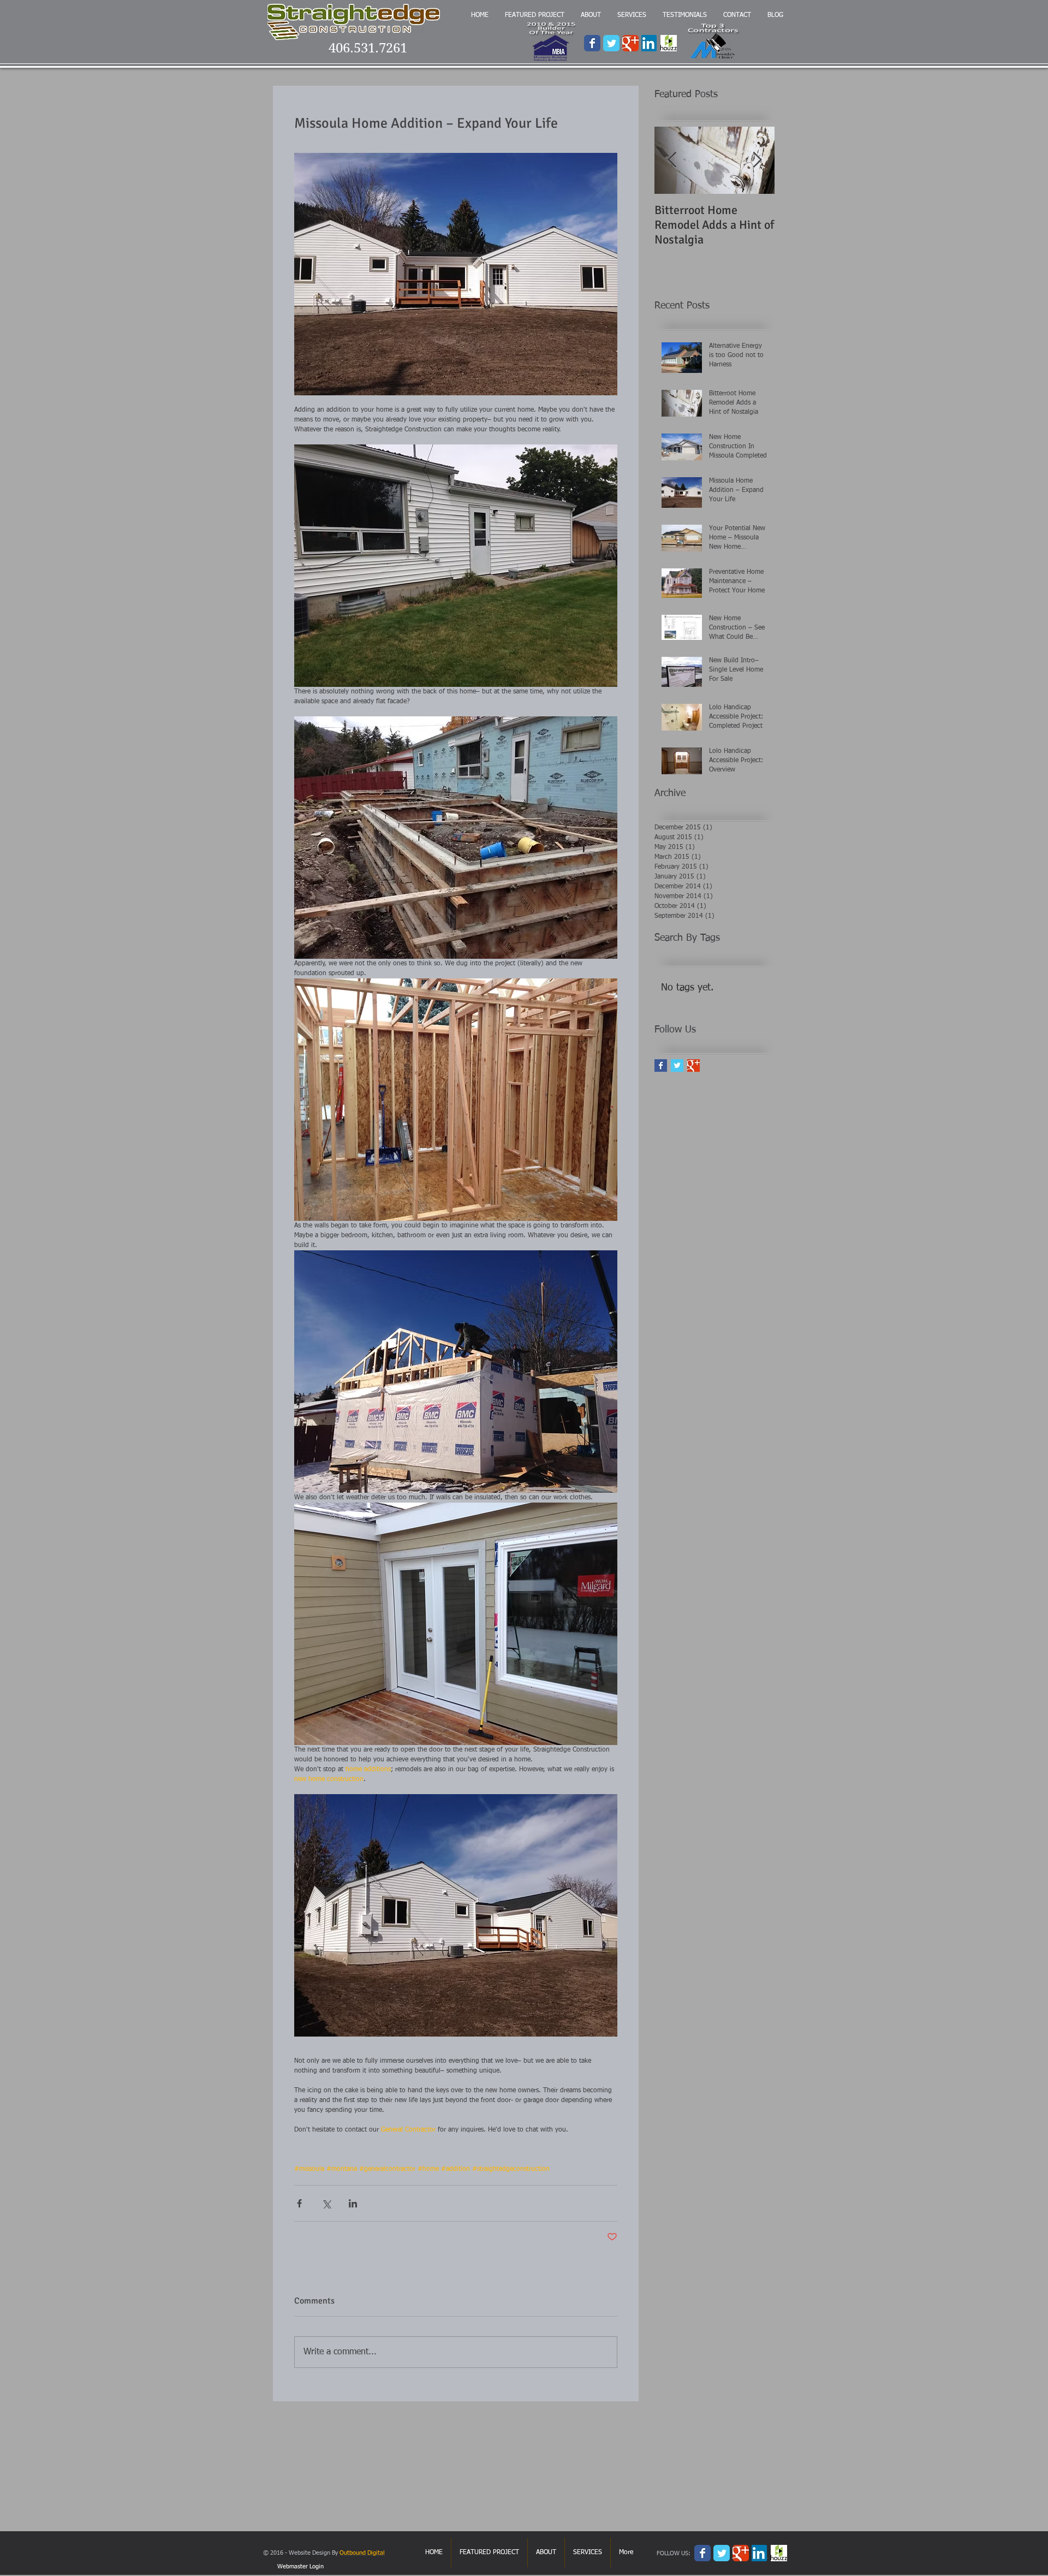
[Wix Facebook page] (592, 43)
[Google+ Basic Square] (693, 1066)
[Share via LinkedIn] (353, 2203)
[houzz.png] (669, 43)
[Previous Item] (672, 160)
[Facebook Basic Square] (661, 1066)
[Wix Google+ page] (630, 43)
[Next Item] (757, 160)
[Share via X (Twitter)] (326, 2203)
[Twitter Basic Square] (677, 1066)
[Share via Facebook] (299, 2203)
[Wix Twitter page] (611, 43)
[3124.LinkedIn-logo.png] (650, 43)
